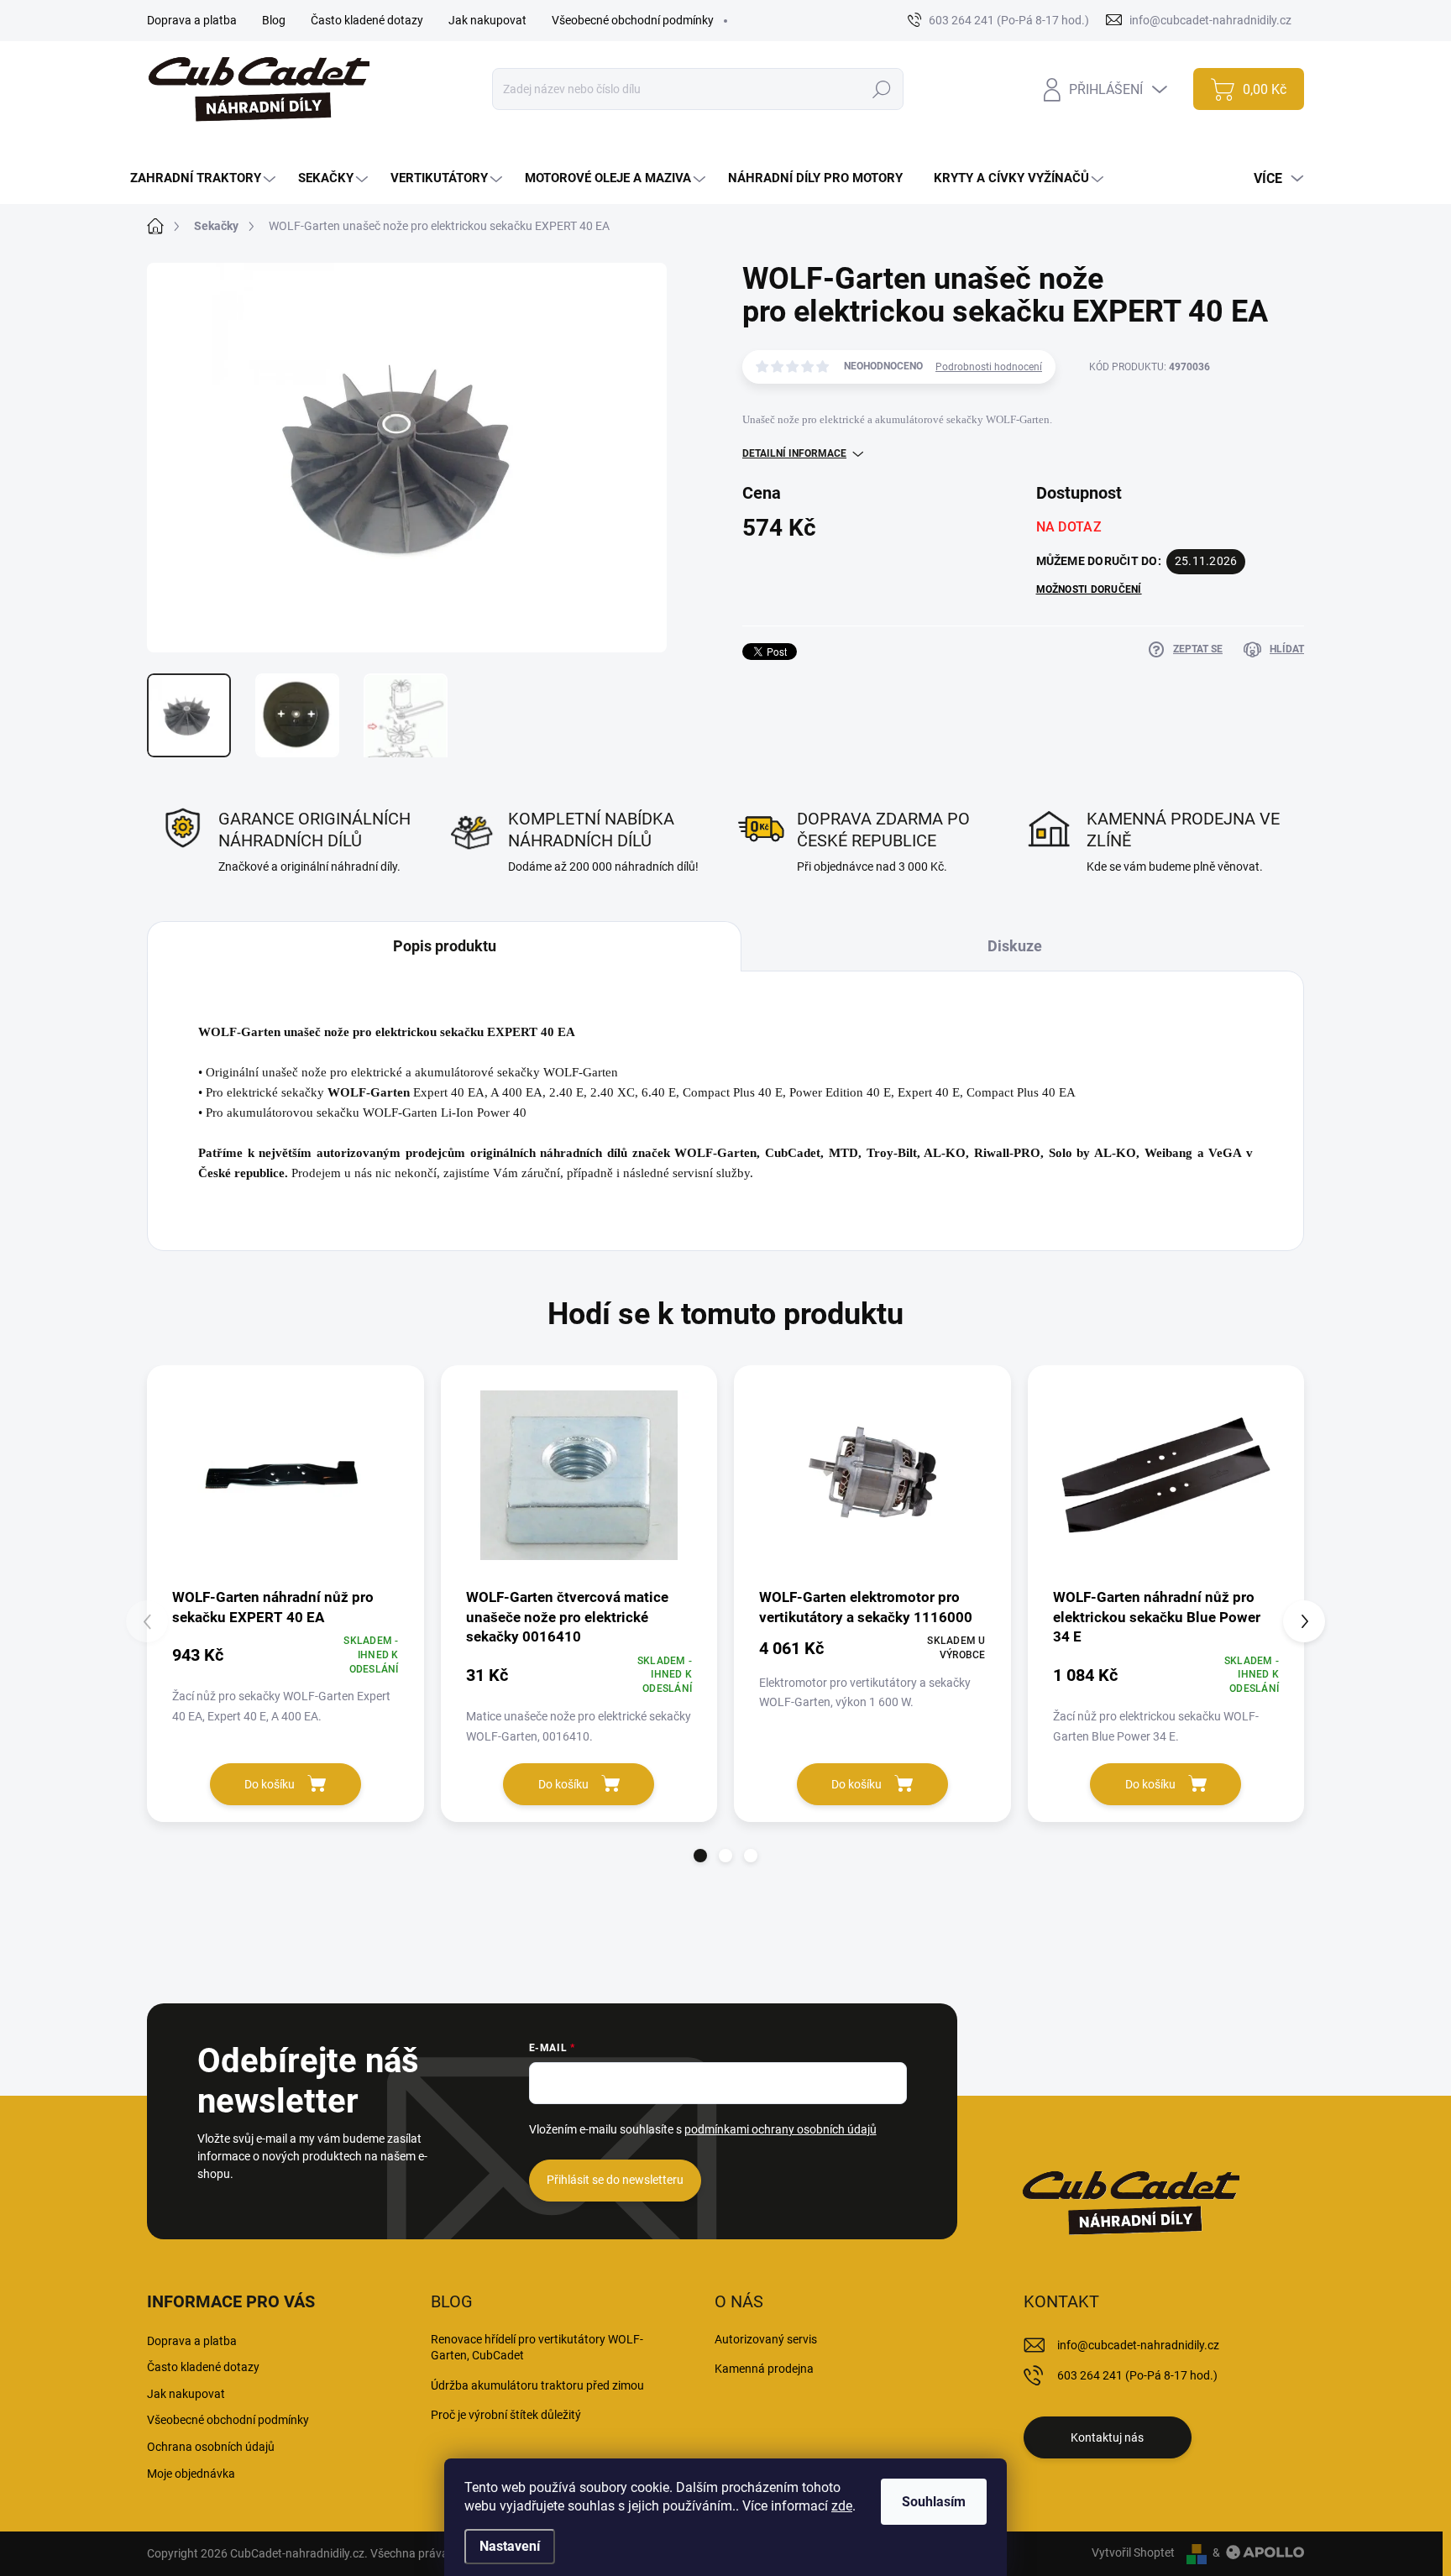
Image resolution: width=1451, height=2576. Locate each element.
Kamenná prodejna (764, 2369)
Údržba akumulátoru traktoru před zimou (537, 2385)
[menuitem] (205, 178)
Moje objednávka (191, 2474)
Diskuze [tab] (1015, 946)
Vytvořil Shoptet (1133, 2552)
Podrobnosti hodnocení (989, 367)
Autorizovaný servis (766, 2339)
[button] (700, 1856)
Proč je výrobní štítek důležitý (506, 2415)
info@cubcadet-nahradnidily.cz (1138, 2345)
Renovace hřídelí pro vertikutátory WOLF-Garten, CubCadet (537, 2348)
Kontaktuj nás (1107, 2437)
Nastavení (510, 2546)
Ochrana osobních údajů (211, 2447)
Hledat (882, 89)
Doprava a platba (192, 20)
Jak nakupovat (487, 20)
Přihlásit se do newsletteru (615, 2180)
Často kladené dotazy (367, 20)
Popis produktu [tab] (445, 946)
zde (842, 2506)
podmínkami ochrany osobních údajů (781, 2129)
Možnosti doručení (1089, 589)
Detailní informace (794, 453)
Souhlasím (934, 2502)
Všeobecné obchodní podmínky (633, 20)
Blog (274, 20)
